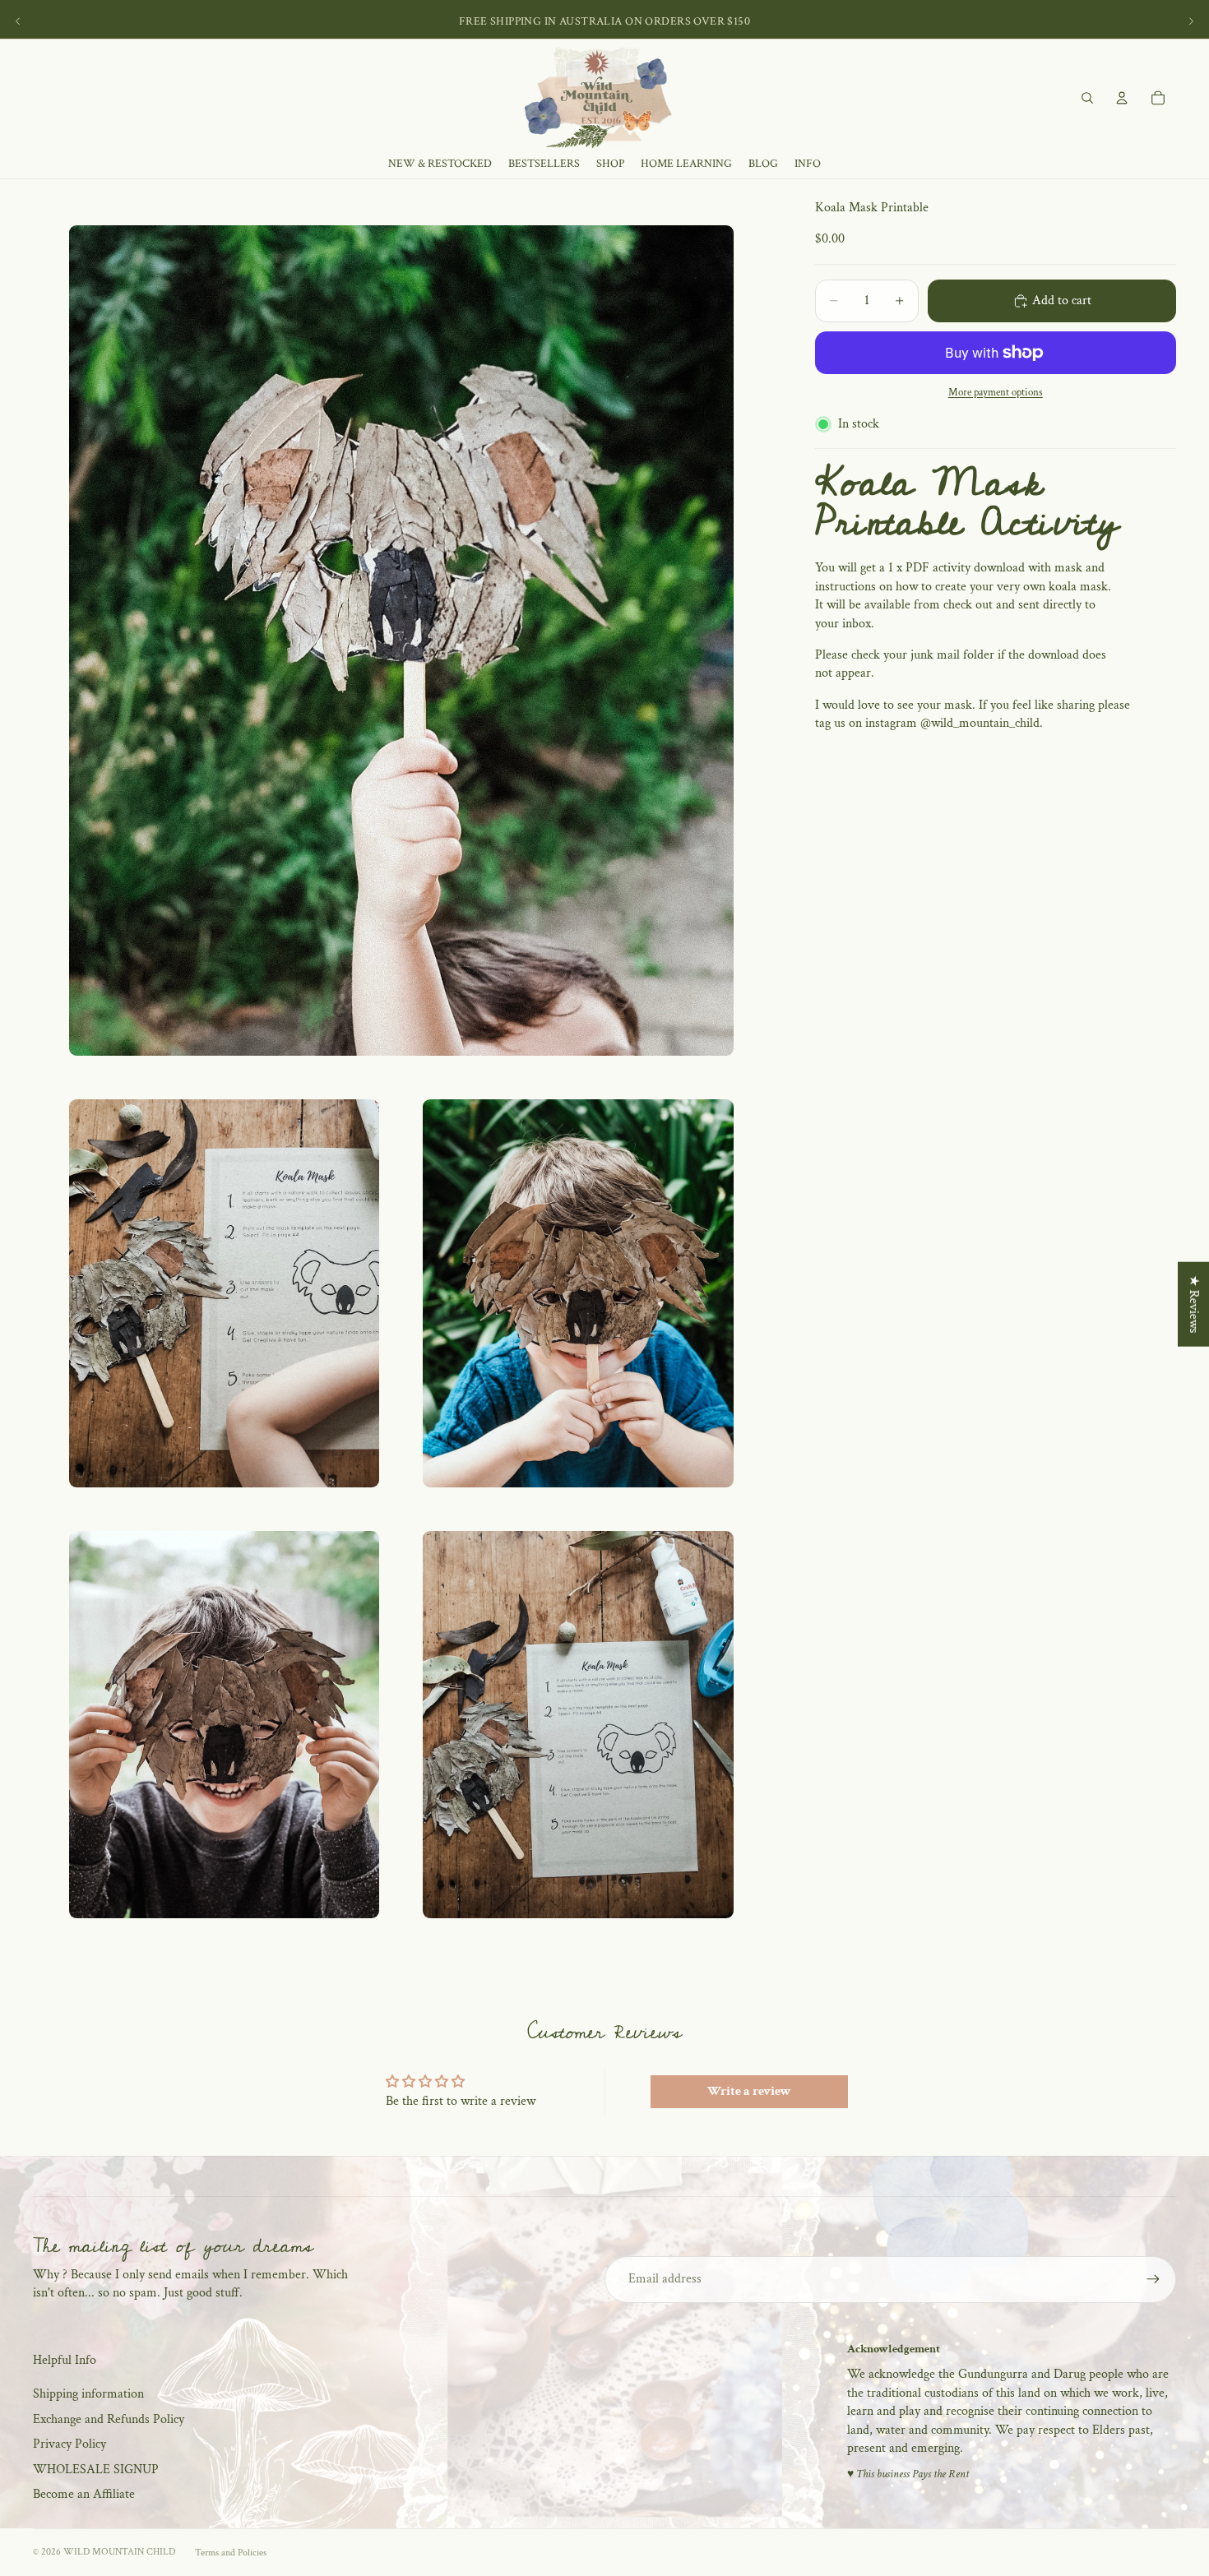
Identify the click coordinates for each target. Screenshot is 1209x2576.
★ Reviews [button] (1194, 1304)
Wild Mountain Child (119, 2552)
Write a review (749, 2091)
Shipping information (88, 2394)
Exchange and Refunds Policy (109, 2419)
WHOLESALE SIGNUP (96, 2470)
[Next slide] (1191, 21)
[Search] (1087, 98)
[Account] (1122, 98)
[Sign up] (1153, 2279)
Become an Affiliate (84, 2494)
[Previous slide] (18, 21)
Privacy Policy (69, 2444)
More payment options (996, 393)
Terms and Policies (231, 2553)
